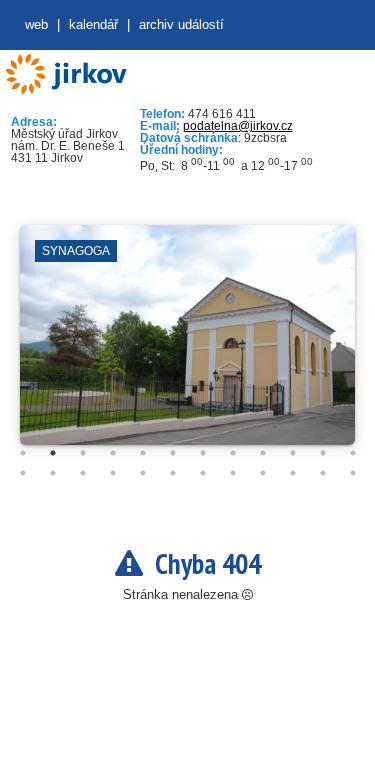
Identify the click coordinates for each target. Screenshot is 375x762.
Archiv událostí (181, 24)
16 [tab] (113, 473)
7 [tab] (203, 453)
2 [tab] (53, 453)
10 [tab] (293, 453)
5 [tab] (143, 453)
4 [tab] (113, 453)
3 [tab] (83, 453)
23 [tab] (323, 473)
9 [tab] (263, 453)
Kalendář (93, 24)
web (36, 24)
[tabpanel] (187, 345)
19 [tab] (203, 473)
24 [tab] (353, 473)
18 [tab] (173, 473)
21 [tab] (263, 473)
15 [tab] (83, 473)
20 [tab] (233, 473)
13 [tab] (23, 473)
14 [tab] (53, 473)
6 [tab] (173, 453)
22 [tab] (293, 473)
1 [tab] (23, 453)
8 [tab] (233, 453)
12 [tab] (353, 453)
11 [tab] (323, 453)
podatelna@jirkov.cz (238, 126)
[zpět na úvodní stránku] (65, 74)
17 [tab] (143, 473)
